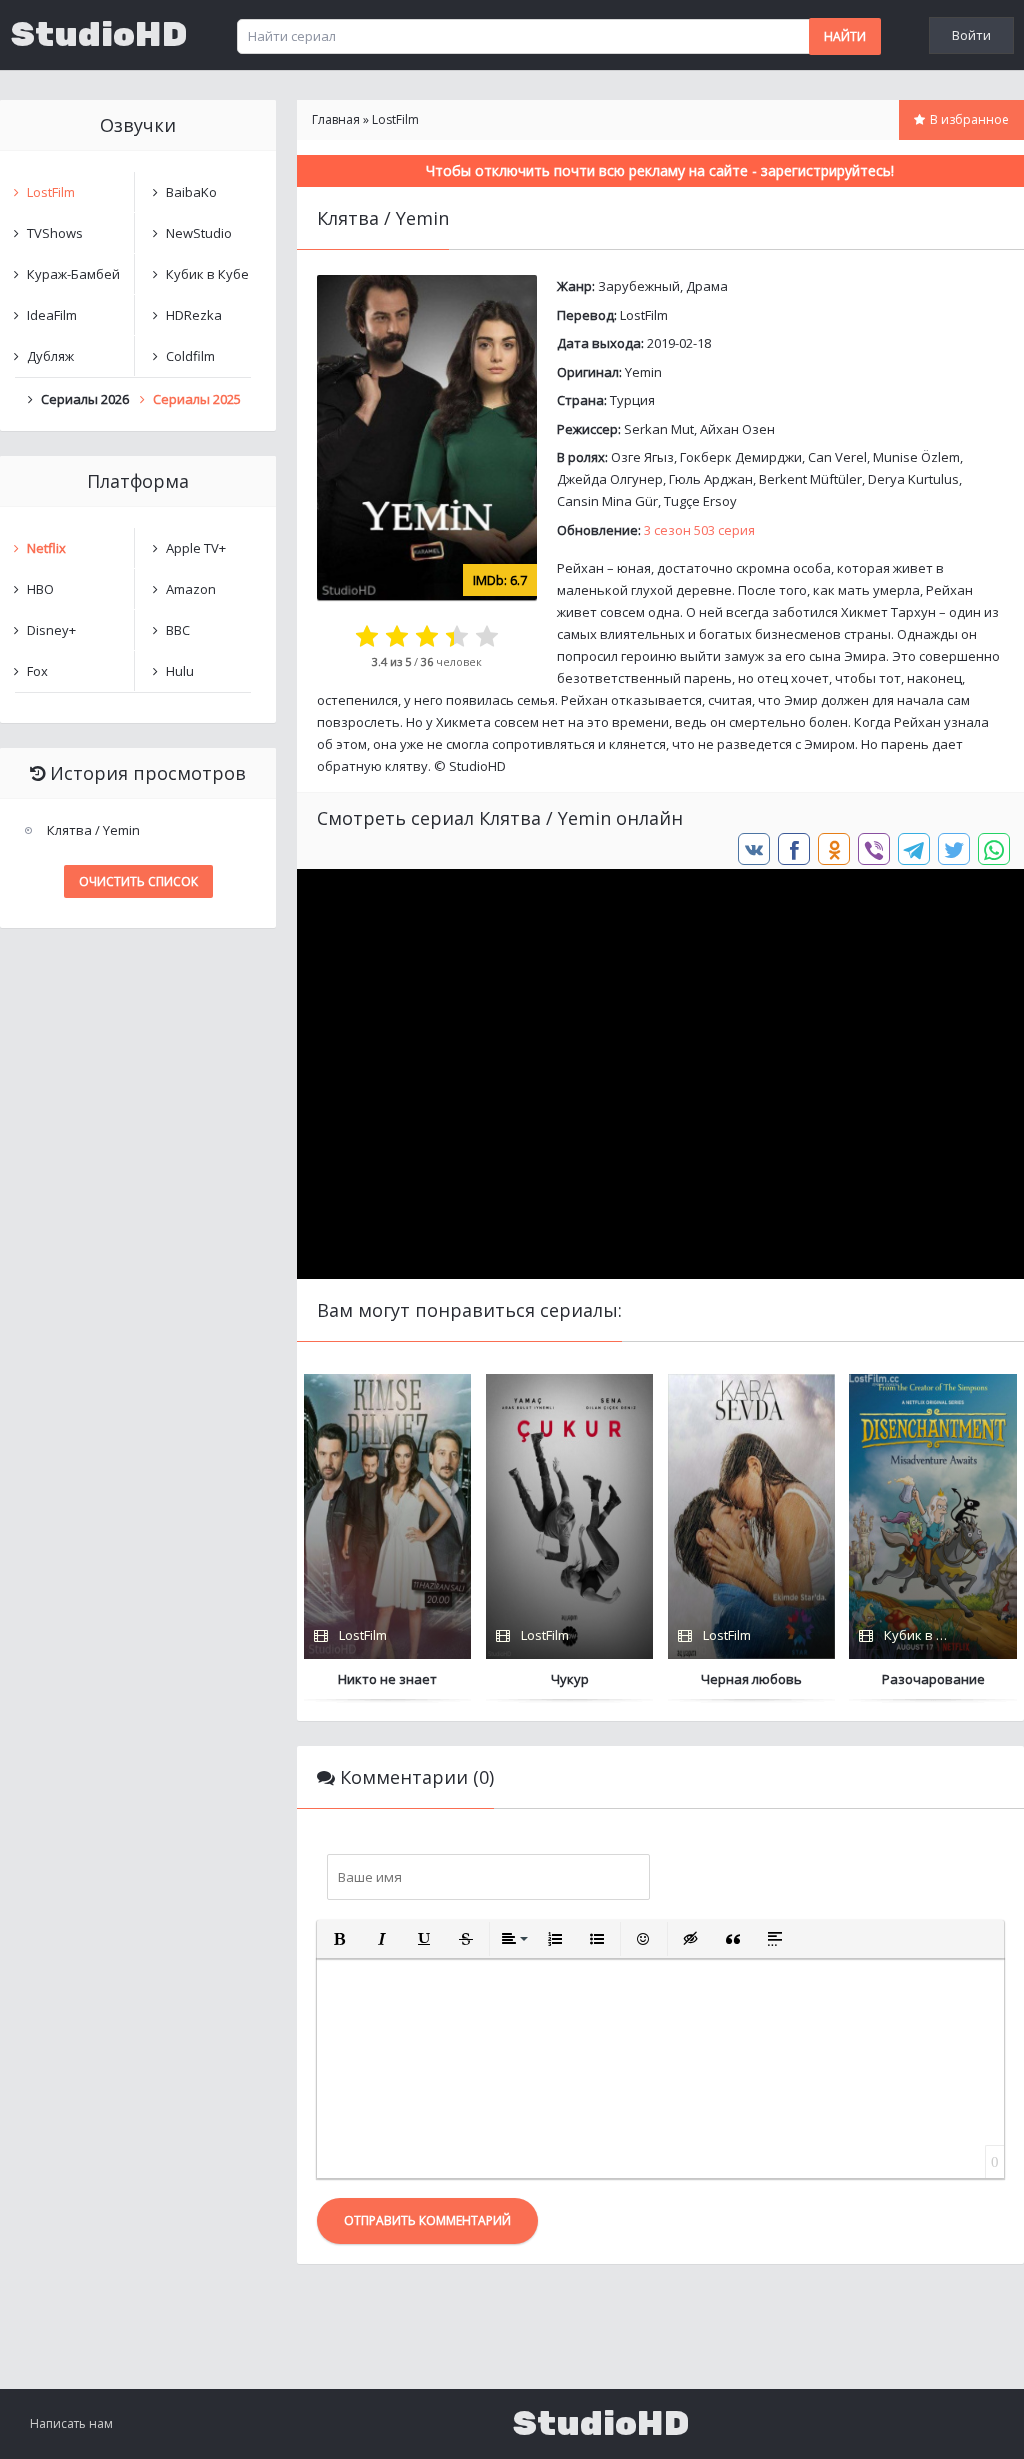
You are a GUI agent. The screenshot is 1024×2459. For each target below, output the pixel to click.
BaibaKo (191, 192)
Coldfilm (190, 356)
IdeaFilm (52, 315)
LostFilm (644, 315)
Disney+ (51, 630)
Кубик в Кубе (207, 274)
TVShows (55, 233)
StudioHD (99, 35)
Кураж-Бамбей (73, 274)
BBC (178, 630)
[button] (340, 1939)
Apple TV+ (196, 548)
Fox (37, 671)
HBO (40, 589)
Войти (971, 35)
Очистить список (138, 881)
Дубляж (50, 356)
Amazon (191, 589)
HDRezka (194, 315)
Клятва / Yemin (93, 830)
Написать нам (71, 2423)
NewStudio (199, 233)
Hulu (180, 671)
